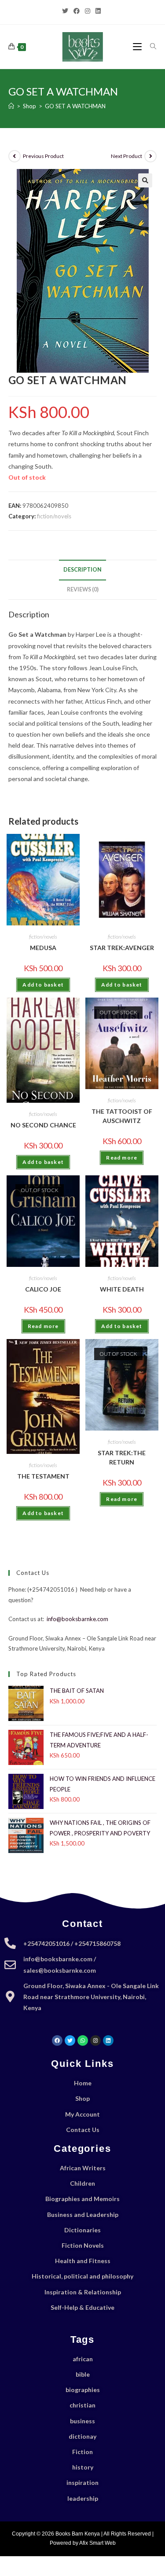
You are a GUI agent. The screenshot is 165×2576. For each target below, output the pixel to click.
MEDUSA (43, 948)
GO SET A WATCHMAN (75, 106)
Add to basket (43, 985)
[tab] (83, 570)
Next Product (126, 156)
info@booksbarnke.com (77, 1619)
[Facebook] (77, 11)
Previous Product (43, 156)
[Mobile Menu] (138, 46)
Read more (122, 1158)
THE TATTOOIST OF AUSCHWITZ (122, 1116)
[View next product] (150, 156)
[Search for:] (150, 46)
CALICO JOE (43, 1289)
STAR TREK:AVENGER (122, 948)
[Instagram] (88, 11)
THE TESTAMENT (43, 1476)
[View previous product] (15, 156)
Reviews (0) (83, 589)
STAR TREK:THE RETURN (122, 1457)
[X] (66, 11)
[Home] (11, 106)
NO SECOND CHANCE (43, 1125)
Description (82, 570)
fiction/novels (54, 516)
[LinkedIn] (98, 11)
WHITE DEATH (122, 1289)
